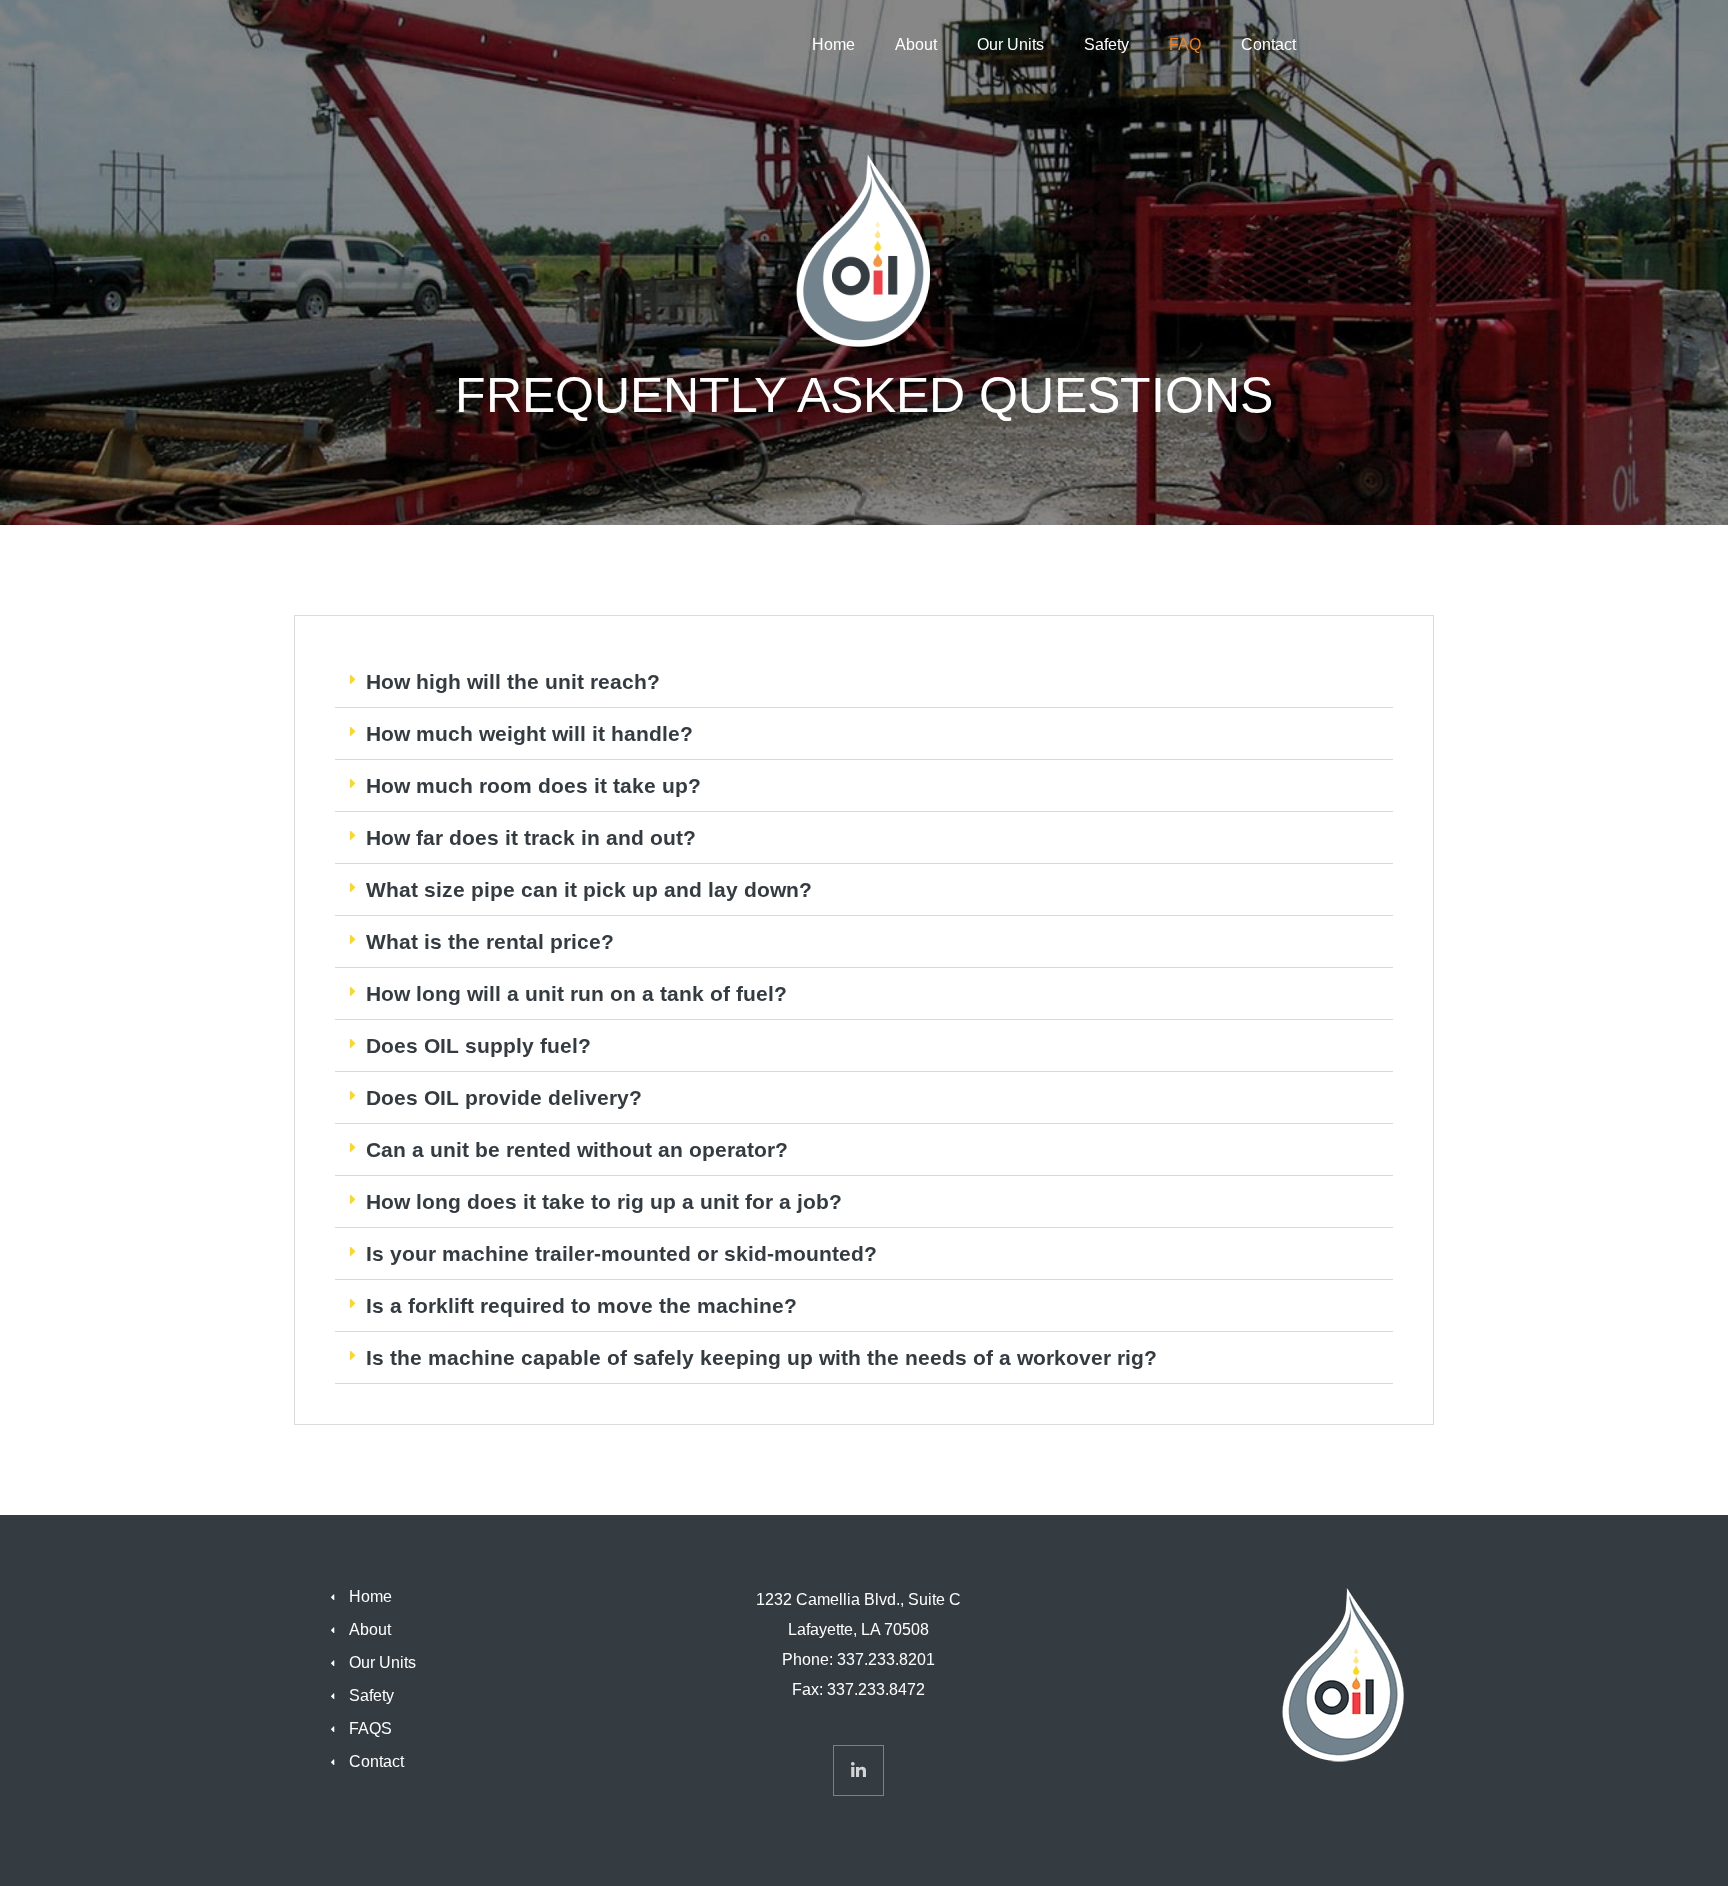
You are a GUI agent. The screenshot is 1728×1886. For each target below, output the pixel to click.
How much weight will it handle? (532, 733)
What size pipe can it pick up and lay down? (589, 889)
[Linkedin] (858, 1770)
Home (833, 44)
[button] (864, 682)
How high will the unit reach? (516, 681)
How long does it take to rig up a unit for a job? (604, 1201)
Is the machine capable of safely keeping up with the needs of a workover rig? (764, 1357)
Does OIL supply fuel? (481, 1045)
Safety (1106, 44)
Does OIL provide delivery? (507, 1097)
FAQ (1185, 44)
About (916, 44)
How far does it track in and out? (531, 837)
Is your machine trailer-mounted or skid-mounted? (627, 1253)
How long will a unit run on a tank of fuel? (576, 993)
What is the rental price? (493, 941)
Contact (1268, 44)
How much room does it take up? (533, 785)
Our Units (1010, 44)
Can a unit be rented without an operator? (580, 1149)
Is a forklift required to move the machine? (584, 1305)
